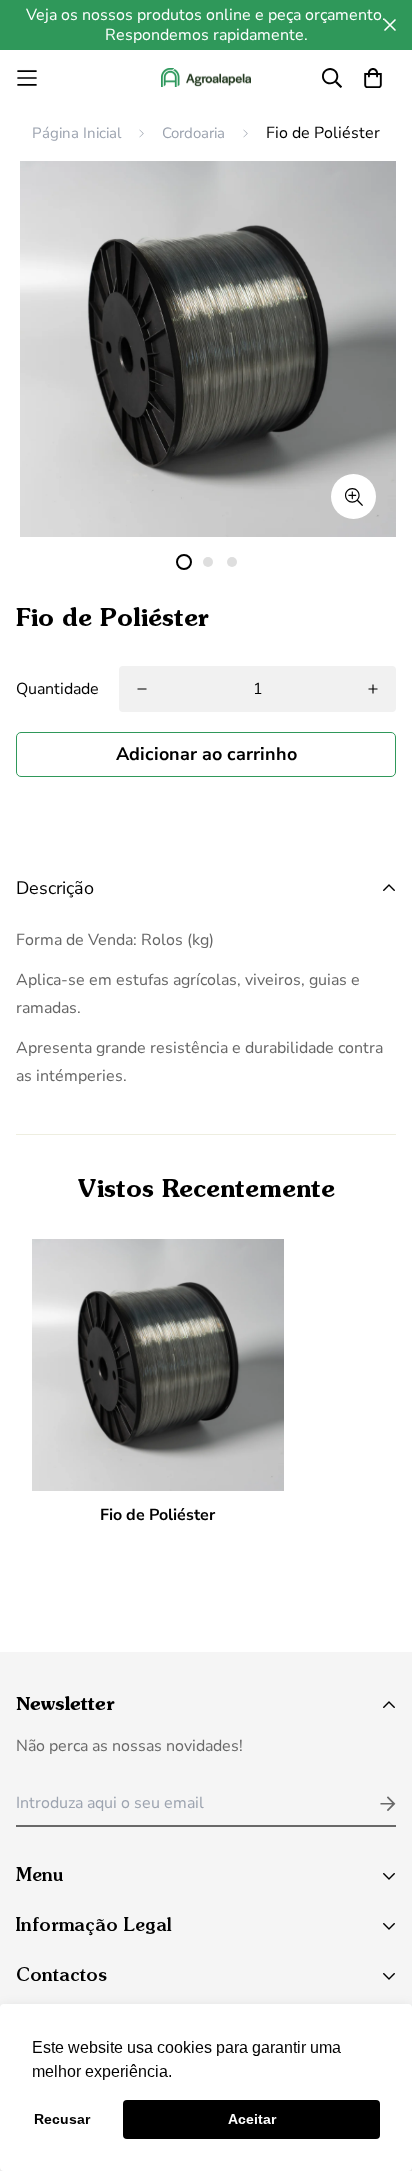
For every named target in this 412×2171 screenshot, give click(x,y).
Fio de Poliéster (157, 1515)
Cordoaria (193, 133)
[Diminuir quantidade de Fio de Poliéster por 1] (142, 689)
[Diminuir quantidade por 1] (373, 689)
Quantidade (57, 689)
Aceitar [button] (252, 2119)
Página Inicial (76, 133)
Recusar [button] (62, 2119)
